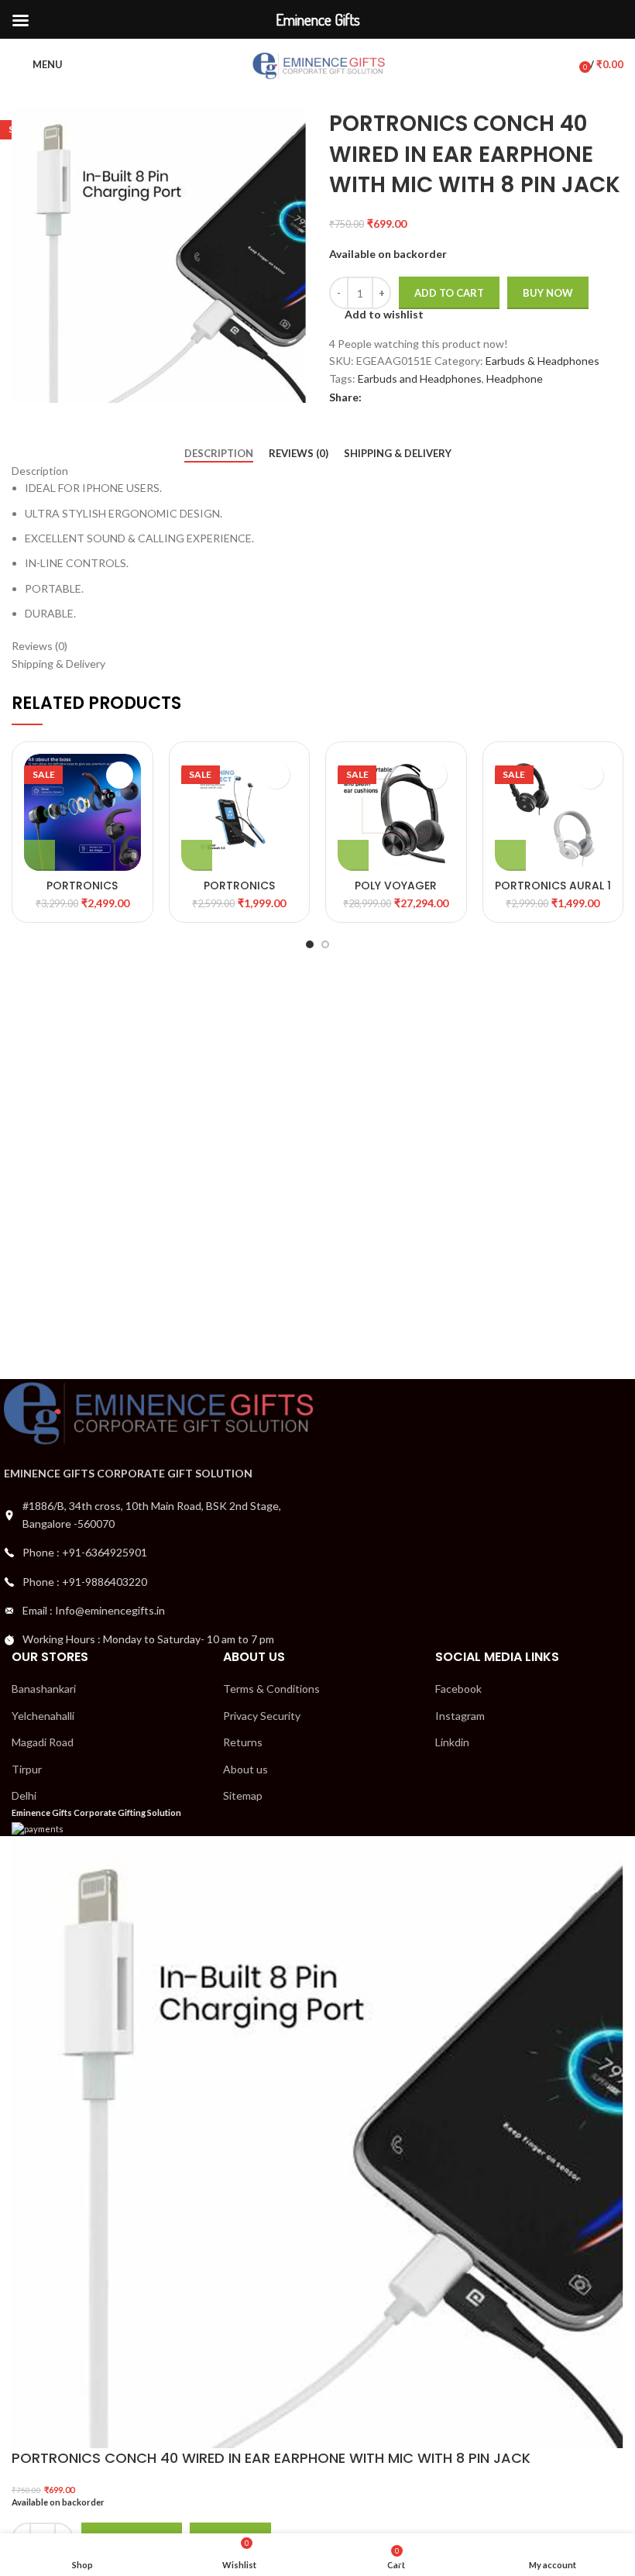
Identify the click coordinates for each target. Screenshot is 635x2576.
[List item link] (159, 1553)
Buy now (548, 293)
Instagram (460, 1716)
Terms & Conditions (271, 1689)
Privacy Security (262, 1716)
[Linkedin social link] (428, 397)
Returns (243, 1742)
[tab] (219, 454)
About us (245, 1769)
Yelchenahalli (43, 1716)
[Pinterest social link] (410, 397)
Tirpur (27, 1769)
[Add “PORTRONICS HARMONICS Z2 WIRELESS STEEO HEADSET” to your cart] (197, 855)
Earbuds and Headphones (420, 378)
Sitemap (243, 1795)
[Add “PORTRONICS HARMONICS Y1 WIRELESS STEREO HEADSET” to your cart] (39, 855)
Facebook (458, 1689)
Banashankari (44, 1689)
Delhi (24, 1795)
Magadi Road (43, 1742)
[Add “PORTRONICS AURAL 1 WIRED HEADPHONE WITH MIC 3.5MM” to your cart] (510, 855)
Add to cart (449, 293)
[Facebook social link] (374, 397)
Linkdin (452, 1742)
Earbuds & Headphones (542, 361)
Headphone (515, 378)
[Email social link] (392, 397)
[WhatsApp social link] (446, 397)
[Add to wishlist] (120, 775)
